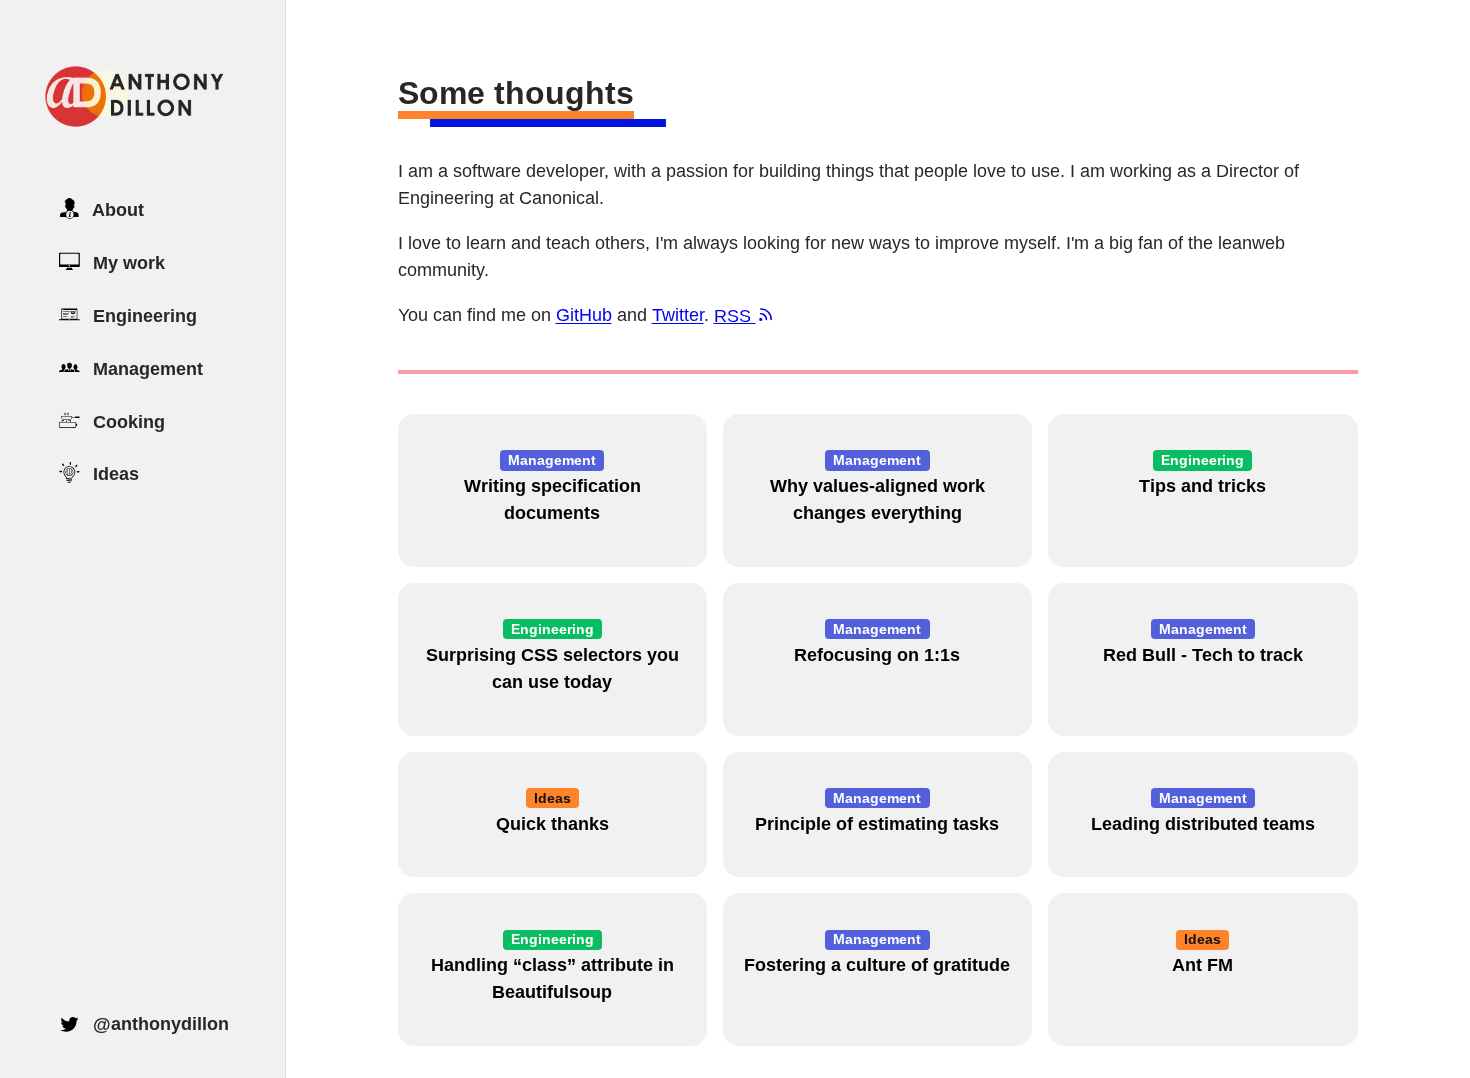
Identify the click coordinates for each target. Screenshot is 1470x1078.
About (116, 210)
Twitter (678, 316)
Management (145, 369)
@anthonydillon (158, 1023)
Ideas (113, 474)
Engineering (142, 316)
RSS (735, 316)
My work (126, 263)
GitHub (584, 316)
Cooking (126, 421)
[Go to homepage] (133, 123)
